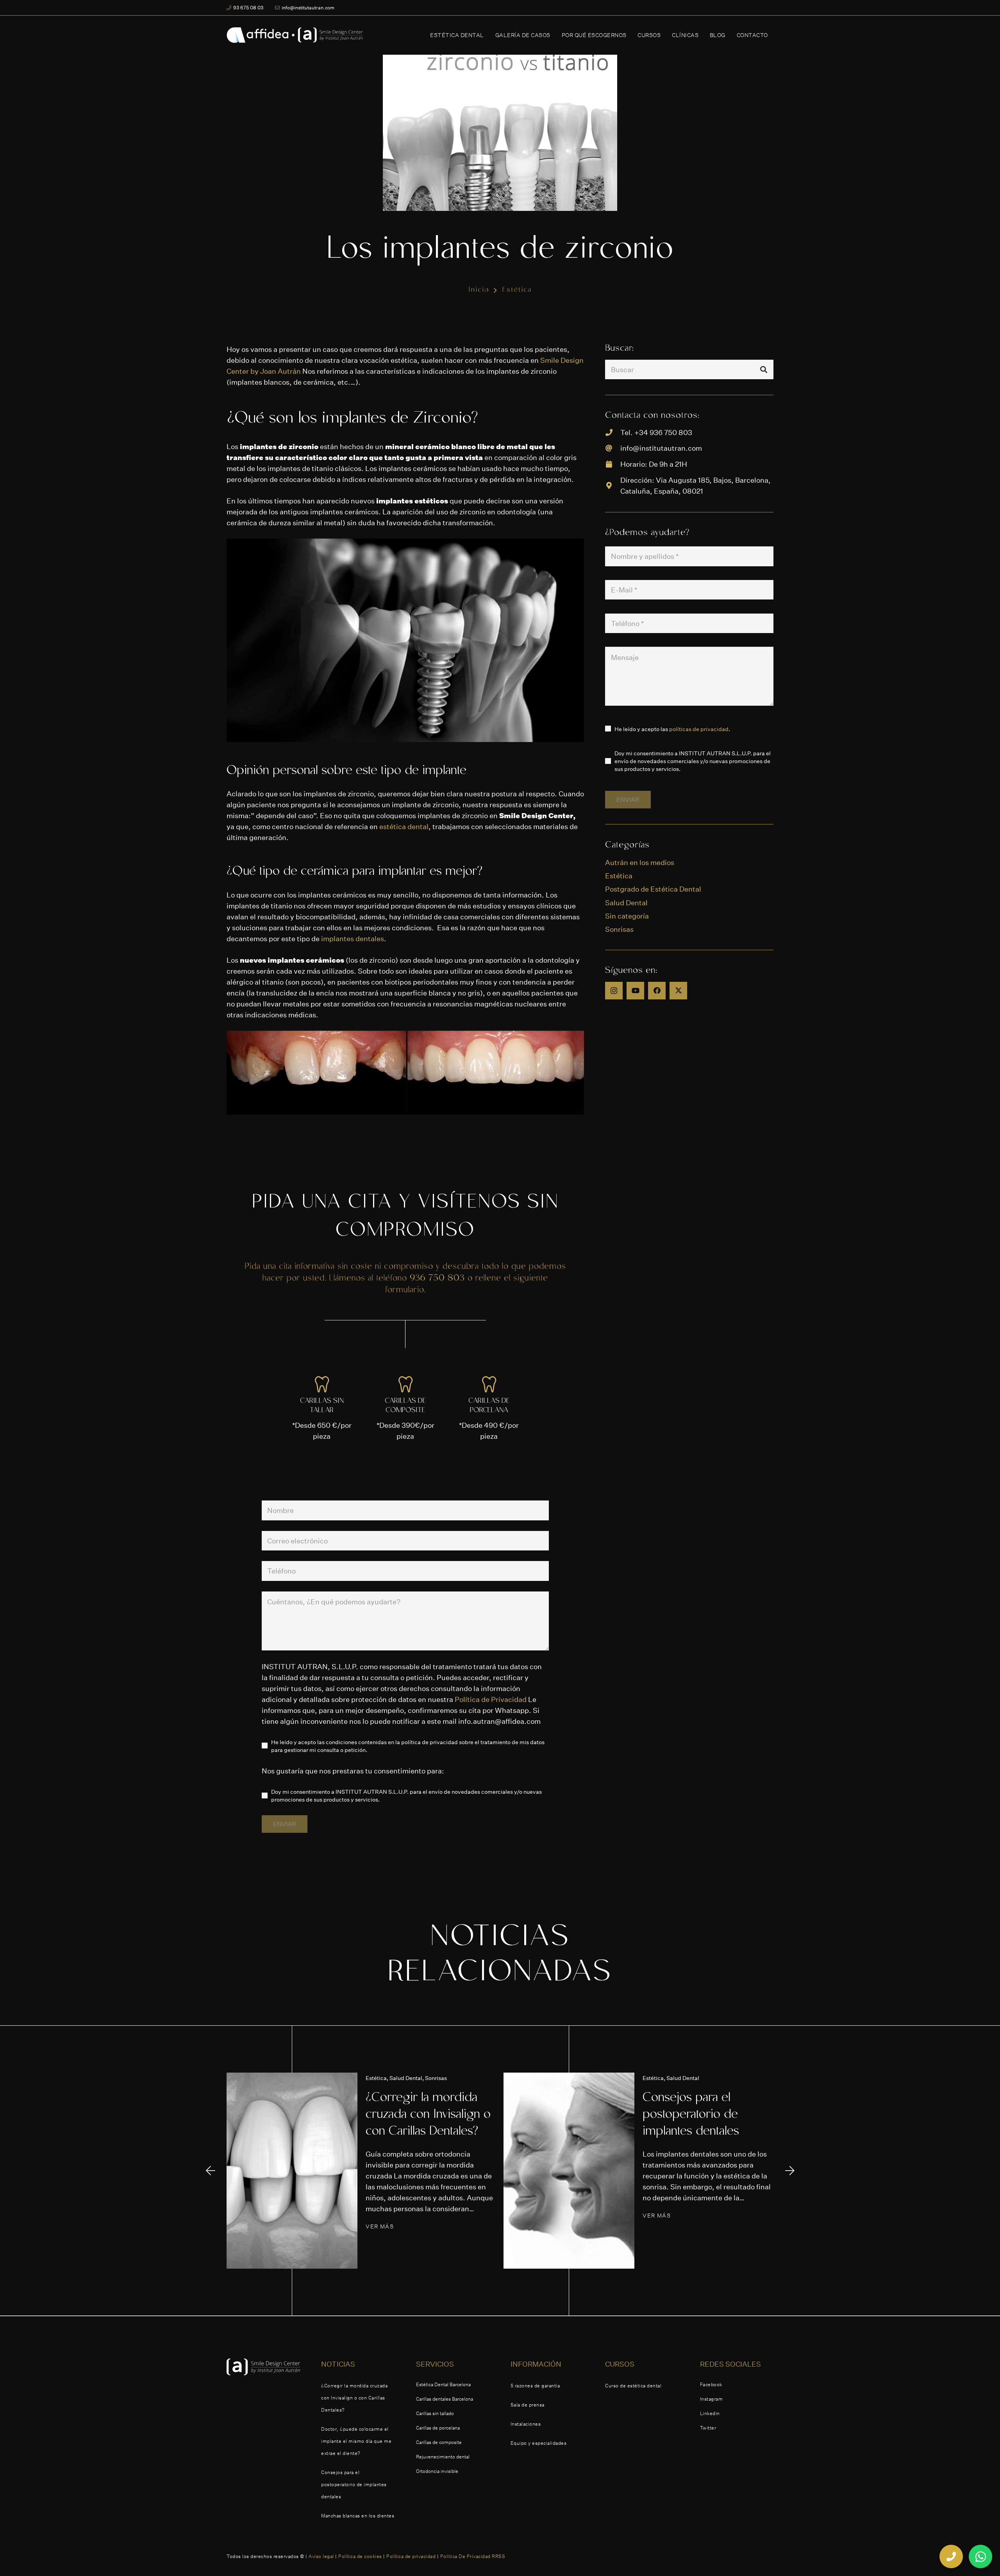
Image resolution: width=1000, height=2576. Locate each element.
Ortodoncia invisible (437, 2471)
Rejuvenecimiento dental (443, 2457)
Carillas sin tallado (435, 2413)
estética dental (404, 826)
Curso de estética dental (633, 2386)
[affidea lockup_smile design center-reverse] (295, 35)
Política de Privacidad (491, 1699)
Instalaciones (526, 2424)
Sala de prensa (528, 2405)
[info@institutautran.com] (612, 448)
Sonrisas (619, 929)
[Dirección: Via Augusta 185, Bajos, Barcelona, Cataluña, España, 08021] (612, 485)
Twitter (708, 2428)
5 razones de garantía (535, 2386)
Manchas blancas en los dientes (358, 2516)
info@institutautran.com (661, 448)
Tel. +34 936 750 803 (656, 432)
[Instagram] (614, 991)
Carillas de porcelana (438, 2428)
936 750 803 (437, 1279)
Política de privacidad (411, 2556)
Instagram (712, 2399)
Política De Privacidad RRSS (473, 2556)
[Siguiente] (789, 2170)
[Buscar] (764, 369)
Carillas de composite (439, 2442)
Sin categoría (627, 916)
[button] (489, 35)
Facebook (711, 2384)
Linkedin (710, 2413)
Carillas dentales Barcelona (445, 2399)
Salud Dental (626, 903)
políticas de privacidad (699, 729)
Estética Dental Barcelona (443, 2384)
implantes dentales (353, 938)
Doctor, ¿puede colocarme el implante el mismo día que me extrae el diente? (356, 2441)
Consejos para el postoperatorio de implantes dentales (691, 2115)
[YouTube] (635, 991)
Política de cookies (360, 2556)
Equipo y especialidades (539, 2443)
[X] (678, 991)
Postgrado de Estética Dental (653, 889)
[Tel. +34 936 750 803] (612, 432)
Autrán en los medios (640, 862)
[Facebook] (657, 991)
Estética (619, 876)
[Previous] (211, 2170)
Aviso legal (321, 2556)
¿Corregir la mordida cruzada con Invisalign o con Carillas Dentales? (428, 2115)
